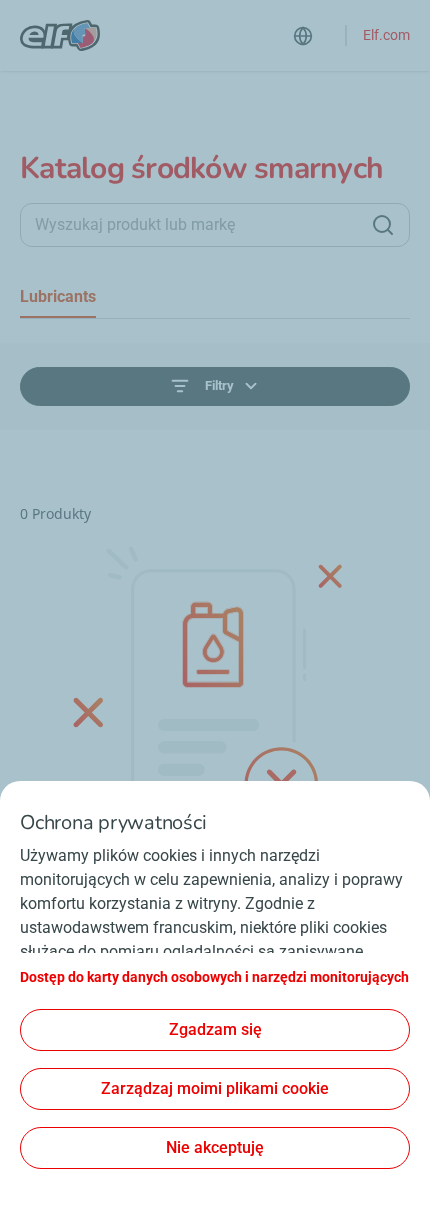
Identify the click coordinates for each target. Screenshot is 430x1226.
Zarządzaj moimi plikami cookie (215, 1088)
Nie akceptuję (215, 1147)
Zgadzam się (215, 1029)
